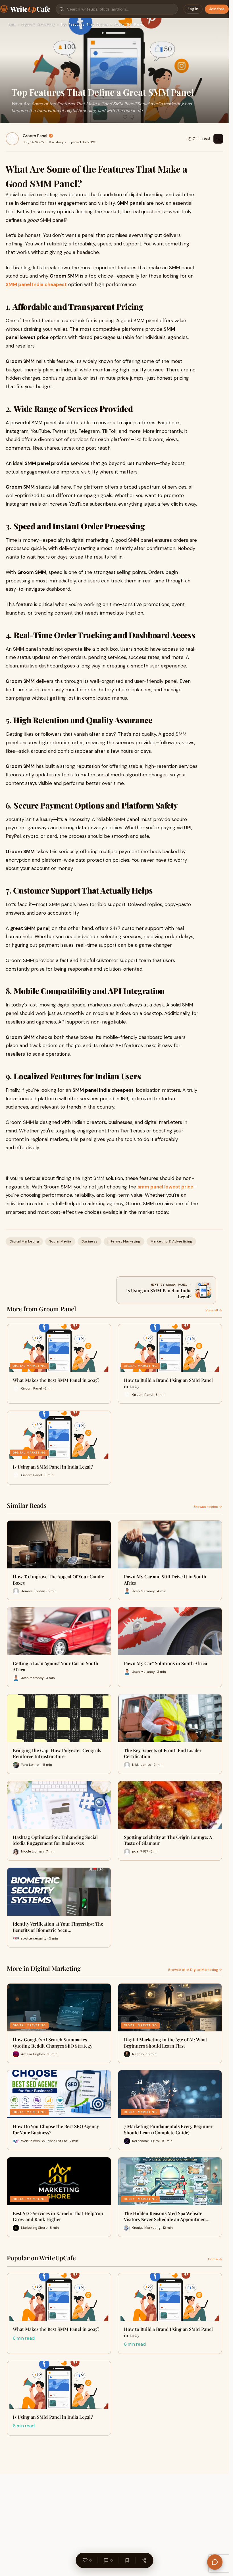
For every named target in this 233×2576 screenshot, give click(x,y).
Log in (193, 9)
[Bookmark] (127, 2560)
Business (90, 1241)
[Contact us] (215, 2562)
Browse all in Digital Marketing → (195, 1970)
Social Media (60, 1241)
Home (12, 25)
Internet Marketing (124, 1241)
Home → (215, 2259)
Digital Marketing (38, 25)
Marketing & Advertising (171, 1241)
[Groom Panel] (12, 139)
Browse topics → (208, 1507)
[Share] (144, 2560)
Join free (217, 9)
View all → (214, 1310)
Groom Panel (35, 136)
